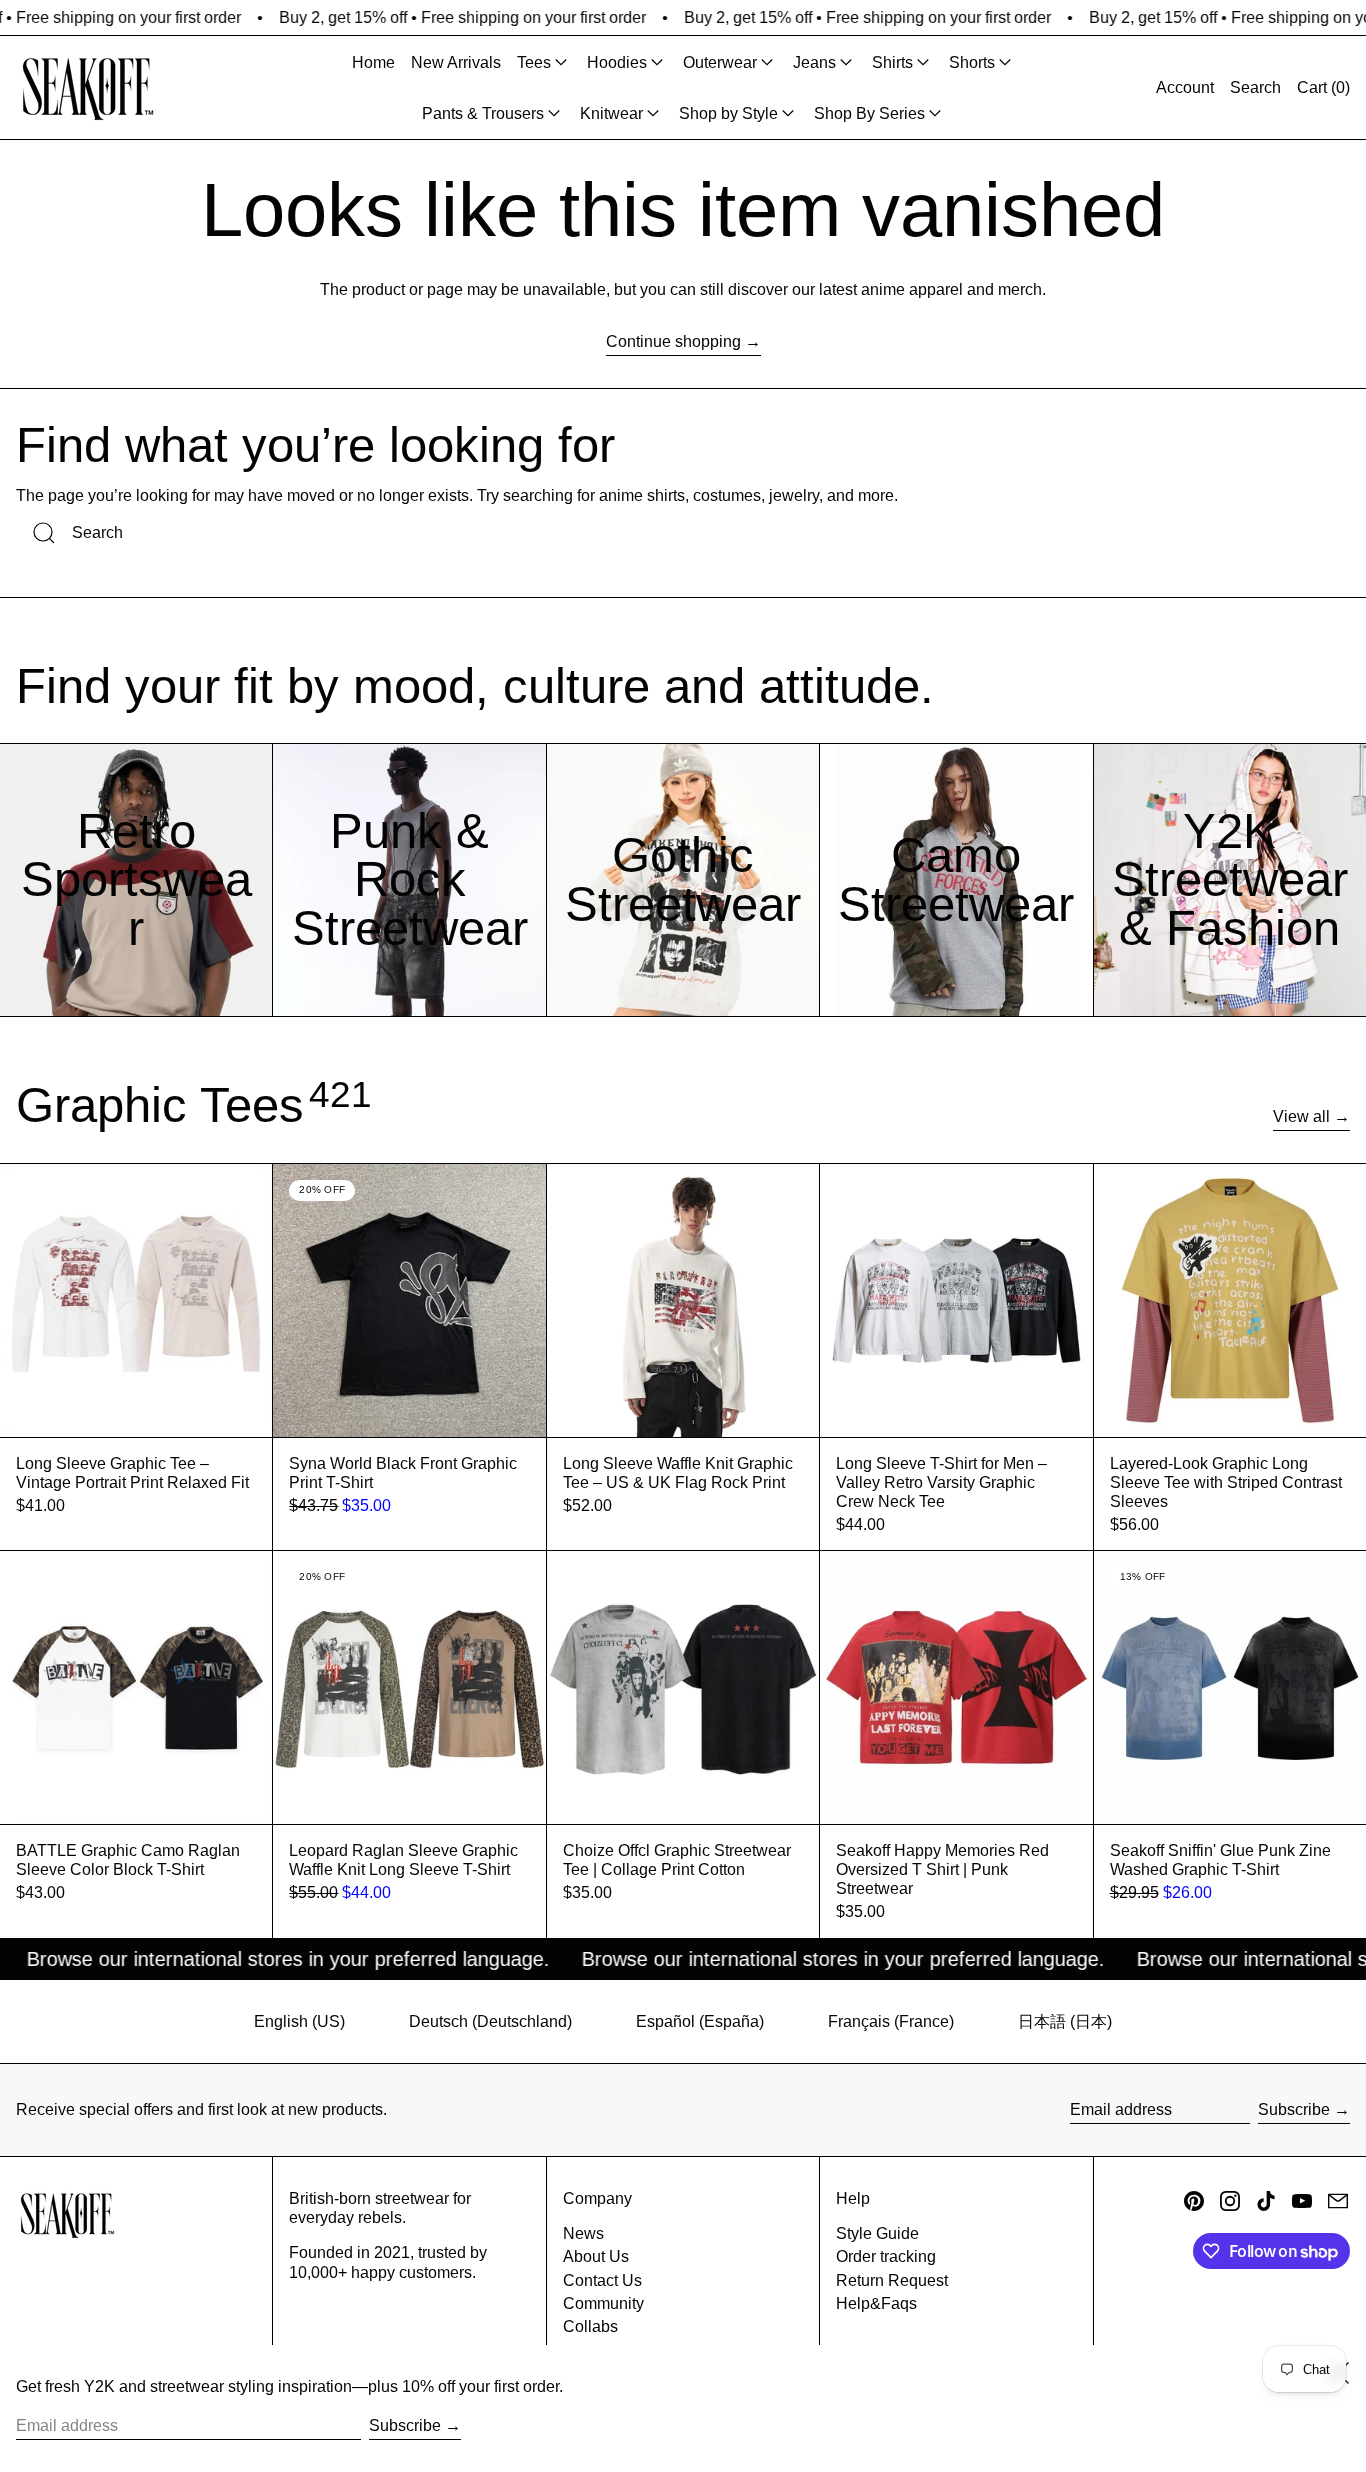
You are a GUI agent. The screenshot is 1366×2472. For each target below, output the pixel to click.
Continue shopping (673, 341)
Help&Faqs (876, 2303)
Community (603, 2303)
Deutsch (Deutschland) (490, 2021)
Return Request (892, 2280)
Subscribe (1294, 2109)
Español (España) (700, 2021)
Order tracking (886, 2256)
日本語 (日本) (1065, 2021)
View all (1301, 1116)
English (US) (299, 2021)
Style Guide (877, 2233)
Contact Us (602, 2280)
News (583, 2233)
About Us (596, 2256)
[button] (1255, 87)
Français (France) (891, 2021)
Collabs (590, 2326)
